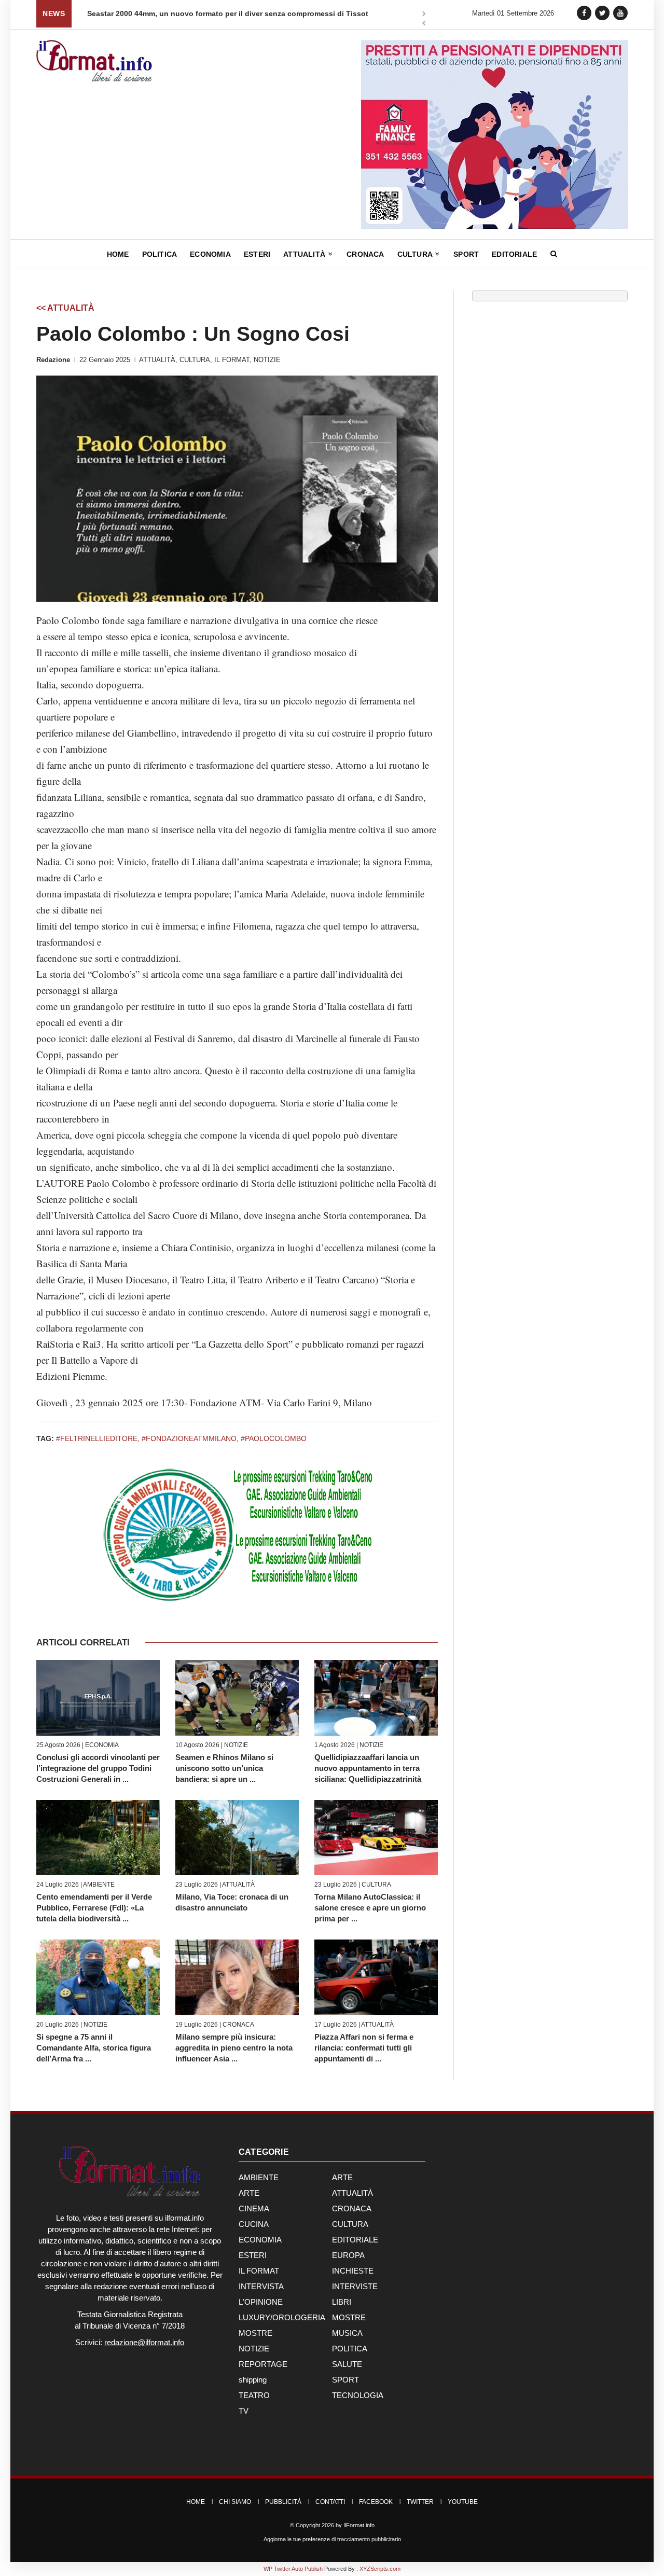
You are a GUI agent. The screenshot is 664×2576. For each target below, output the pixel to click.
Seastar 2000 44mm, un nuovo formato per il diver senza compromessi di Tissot (228, 13)
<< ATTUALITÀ (65, 308)
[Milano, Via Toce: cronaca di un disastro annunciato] (237, 1838)
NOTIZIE (267, 360)
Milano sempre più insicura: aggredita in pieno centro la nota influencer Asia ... (234, 2048)
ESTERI (253, 2255)
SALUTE (347, 2364)
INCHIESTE (353, 2271)
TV (244, 2411)
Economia (210, 254)
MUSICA (347, 2333)
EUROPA (348, 2255)
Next (424, 15)
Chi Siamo (235, 2502)
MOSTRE (349, 2317)
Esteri (257, 254)
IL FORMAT (232, 360)
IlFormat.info (359, 2525)
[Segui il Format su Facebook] (584, 13)
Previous (424, 24)
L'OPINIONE (261, 2302)
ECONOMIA (102, 1745)
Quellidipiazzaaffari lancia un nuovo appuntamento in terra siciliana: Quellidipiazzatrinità (368, 1768)
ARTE (342, 2177)
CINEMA (254, 2208)
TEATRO (254, 2395)
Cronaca (365, 254)
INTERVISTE (355, 2286)
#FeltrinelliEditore (97, 1438)
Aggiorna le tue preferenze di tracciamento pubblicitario (332, 2539)
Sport (466, 254)
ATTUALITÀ (157, 360)
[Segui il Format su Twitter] (602, 13)
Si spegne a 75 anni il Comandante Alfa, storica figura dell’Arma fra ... (94, 2048)
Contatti (330, 2502)
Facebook (376, 2502)
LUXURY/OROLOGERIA (282, 2317)
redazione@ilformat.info (144, 2342)
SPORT (345, 2380)
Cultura (416, 254)
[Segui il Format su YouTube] (620, 13)
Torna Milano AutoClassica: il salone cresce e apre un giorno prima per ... (370, 1908)
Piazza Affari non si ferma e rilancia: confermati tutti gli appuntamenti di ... (364, 2048)
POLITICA (350, 2349)
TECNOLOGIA (358, 2395)
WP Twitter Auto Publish (293, 2569)
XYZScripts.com (380, 2569)
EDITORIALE (355, 2240)
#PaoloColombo (274, 1438)
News (54, 13)
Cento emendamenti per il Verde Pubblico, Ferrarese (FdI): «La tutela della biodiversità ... (94, 1908)
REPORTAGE (263, 2364)
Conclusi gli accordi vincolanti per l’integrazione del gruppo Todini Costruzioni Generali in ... (98, 1768)
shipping (253, 2380)
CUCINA (254, 2224)
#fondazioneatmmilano (189, 1438)
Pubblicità (283, 2502)
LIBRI (342, 2302)
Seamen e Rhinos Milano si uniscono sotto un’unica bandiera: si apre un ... (224, 1768)
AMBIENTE (99, 1885)
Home (118, 254)
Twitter (420, 2502)
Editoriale (514, 254)
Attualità (305, 254)
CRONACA (238, 2025)
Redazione (53, 360)
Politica (160, 254)
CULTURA (195, 360)
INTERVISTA (261, 2286)
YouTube (463, 2502)
